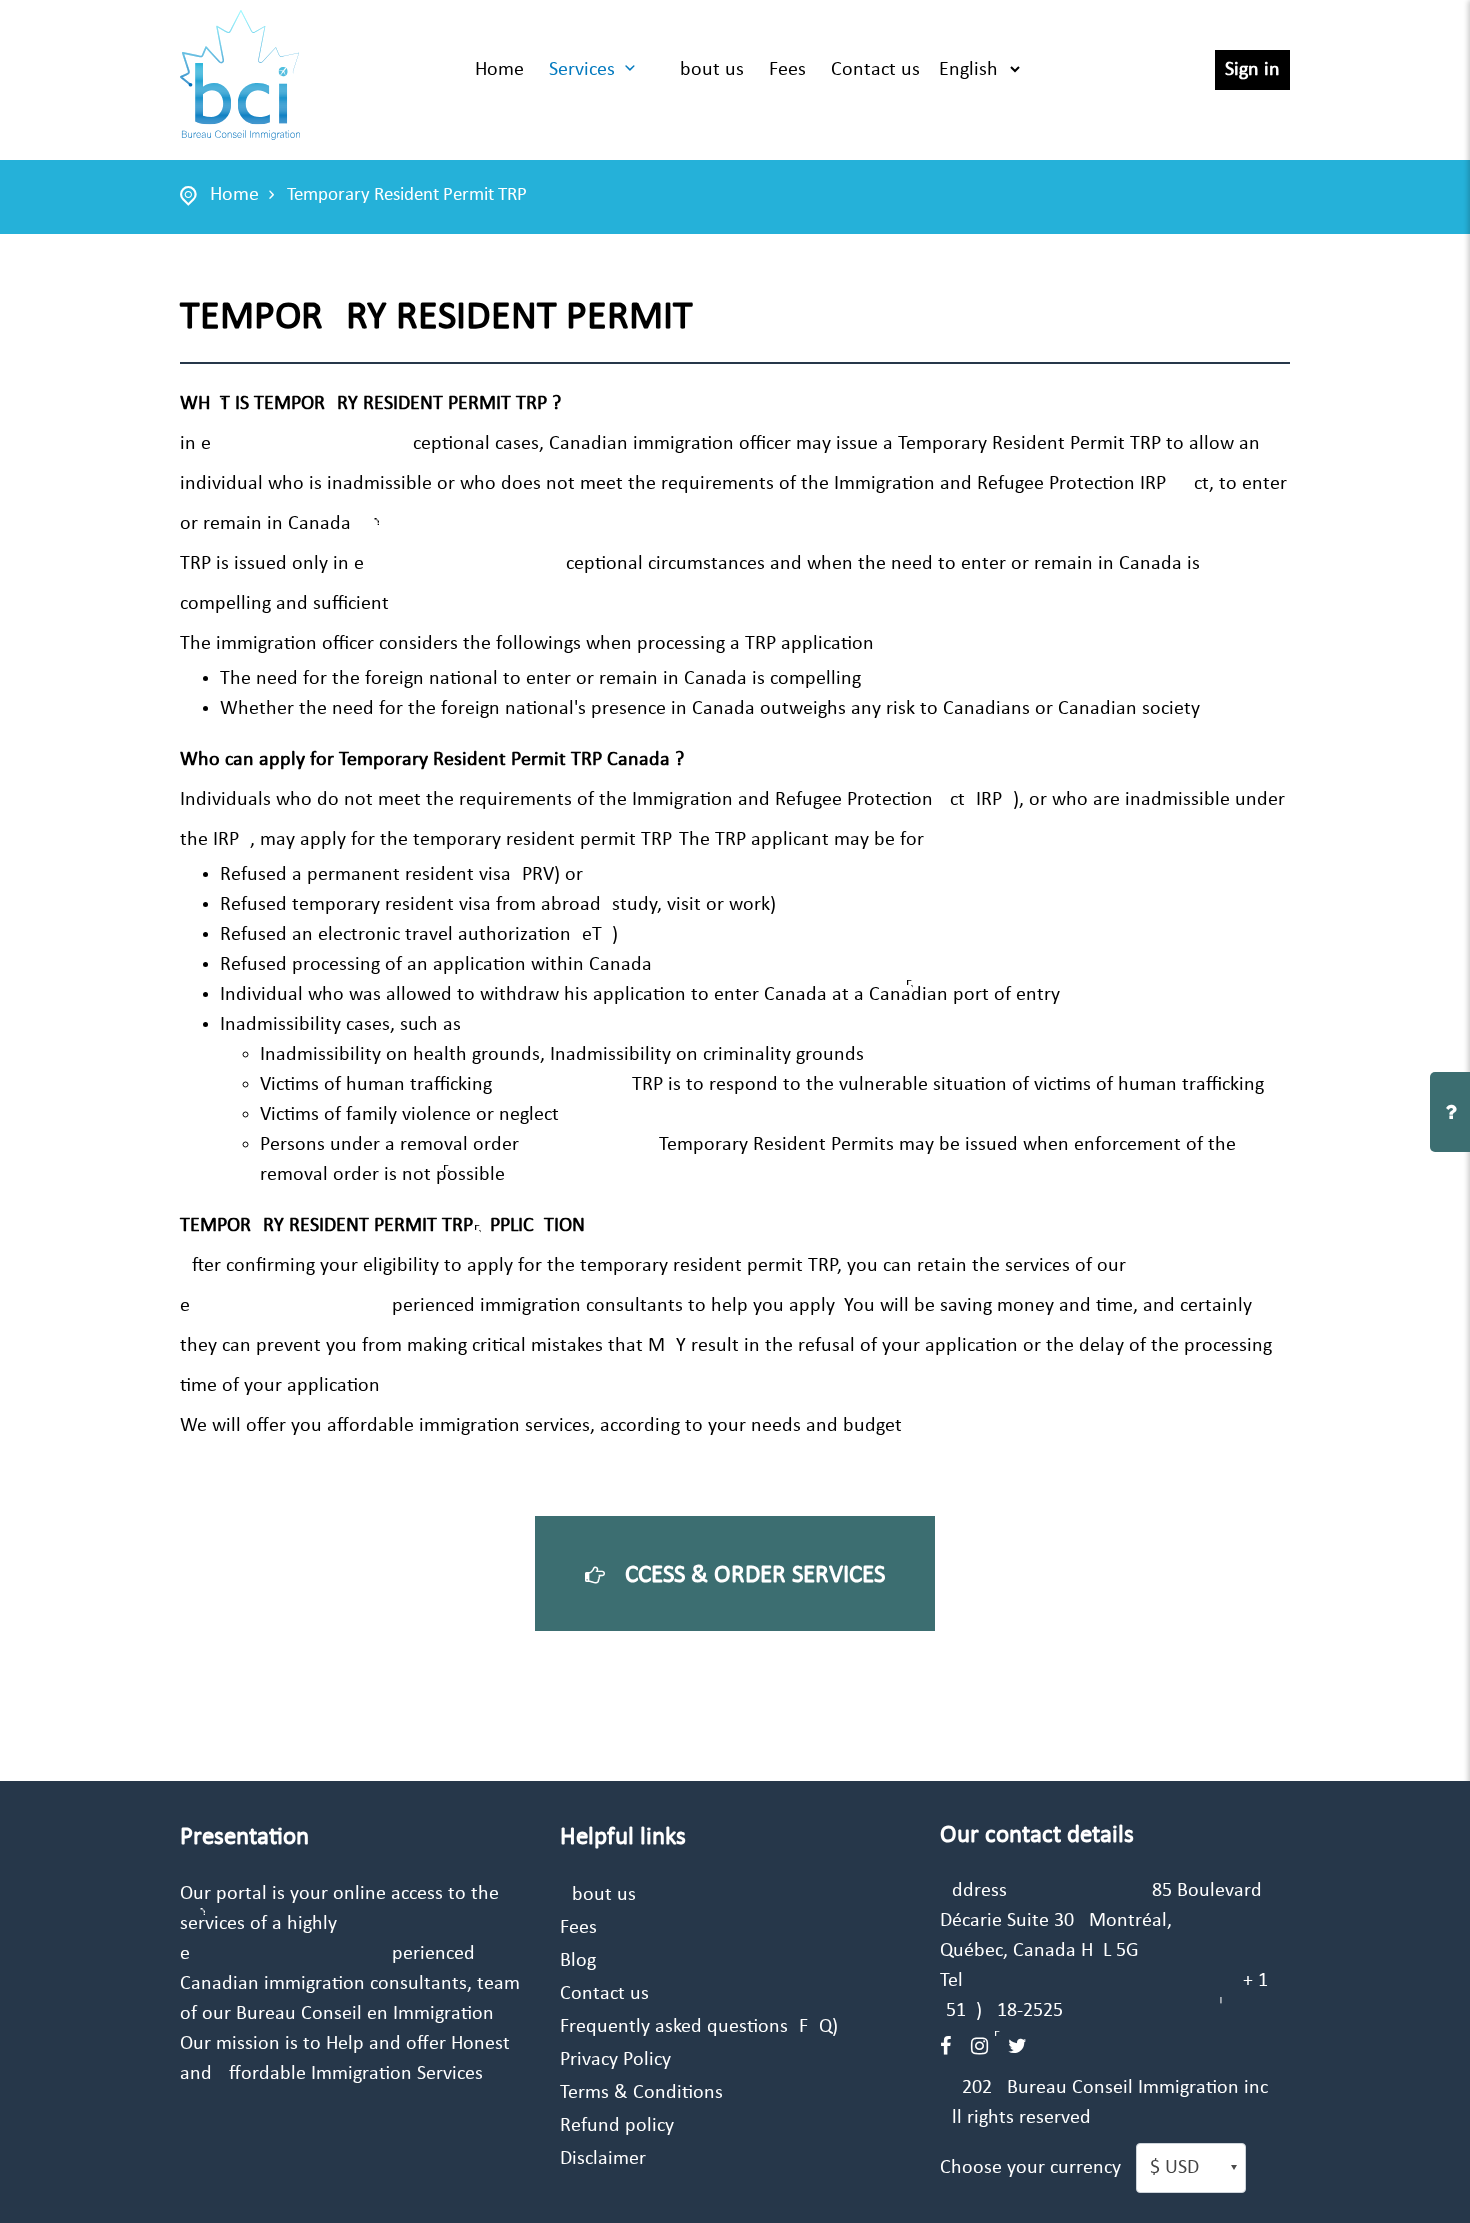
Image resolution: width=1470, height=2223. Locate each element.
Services (582, 70)
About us (706, 70)
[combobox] (1191, 2168)
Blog (578, 1961)
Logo (240, 75)
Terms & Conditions (641, 2093)
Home (499, 70)
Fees (787, 70)
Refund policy (617, 2126)
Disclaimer (603, 2159)
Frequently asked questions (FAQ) (699, 2027)
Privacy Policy (615, 2060)
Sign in (1252, 70)
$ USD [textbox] (1174, 2168)
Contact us (875, 70)
